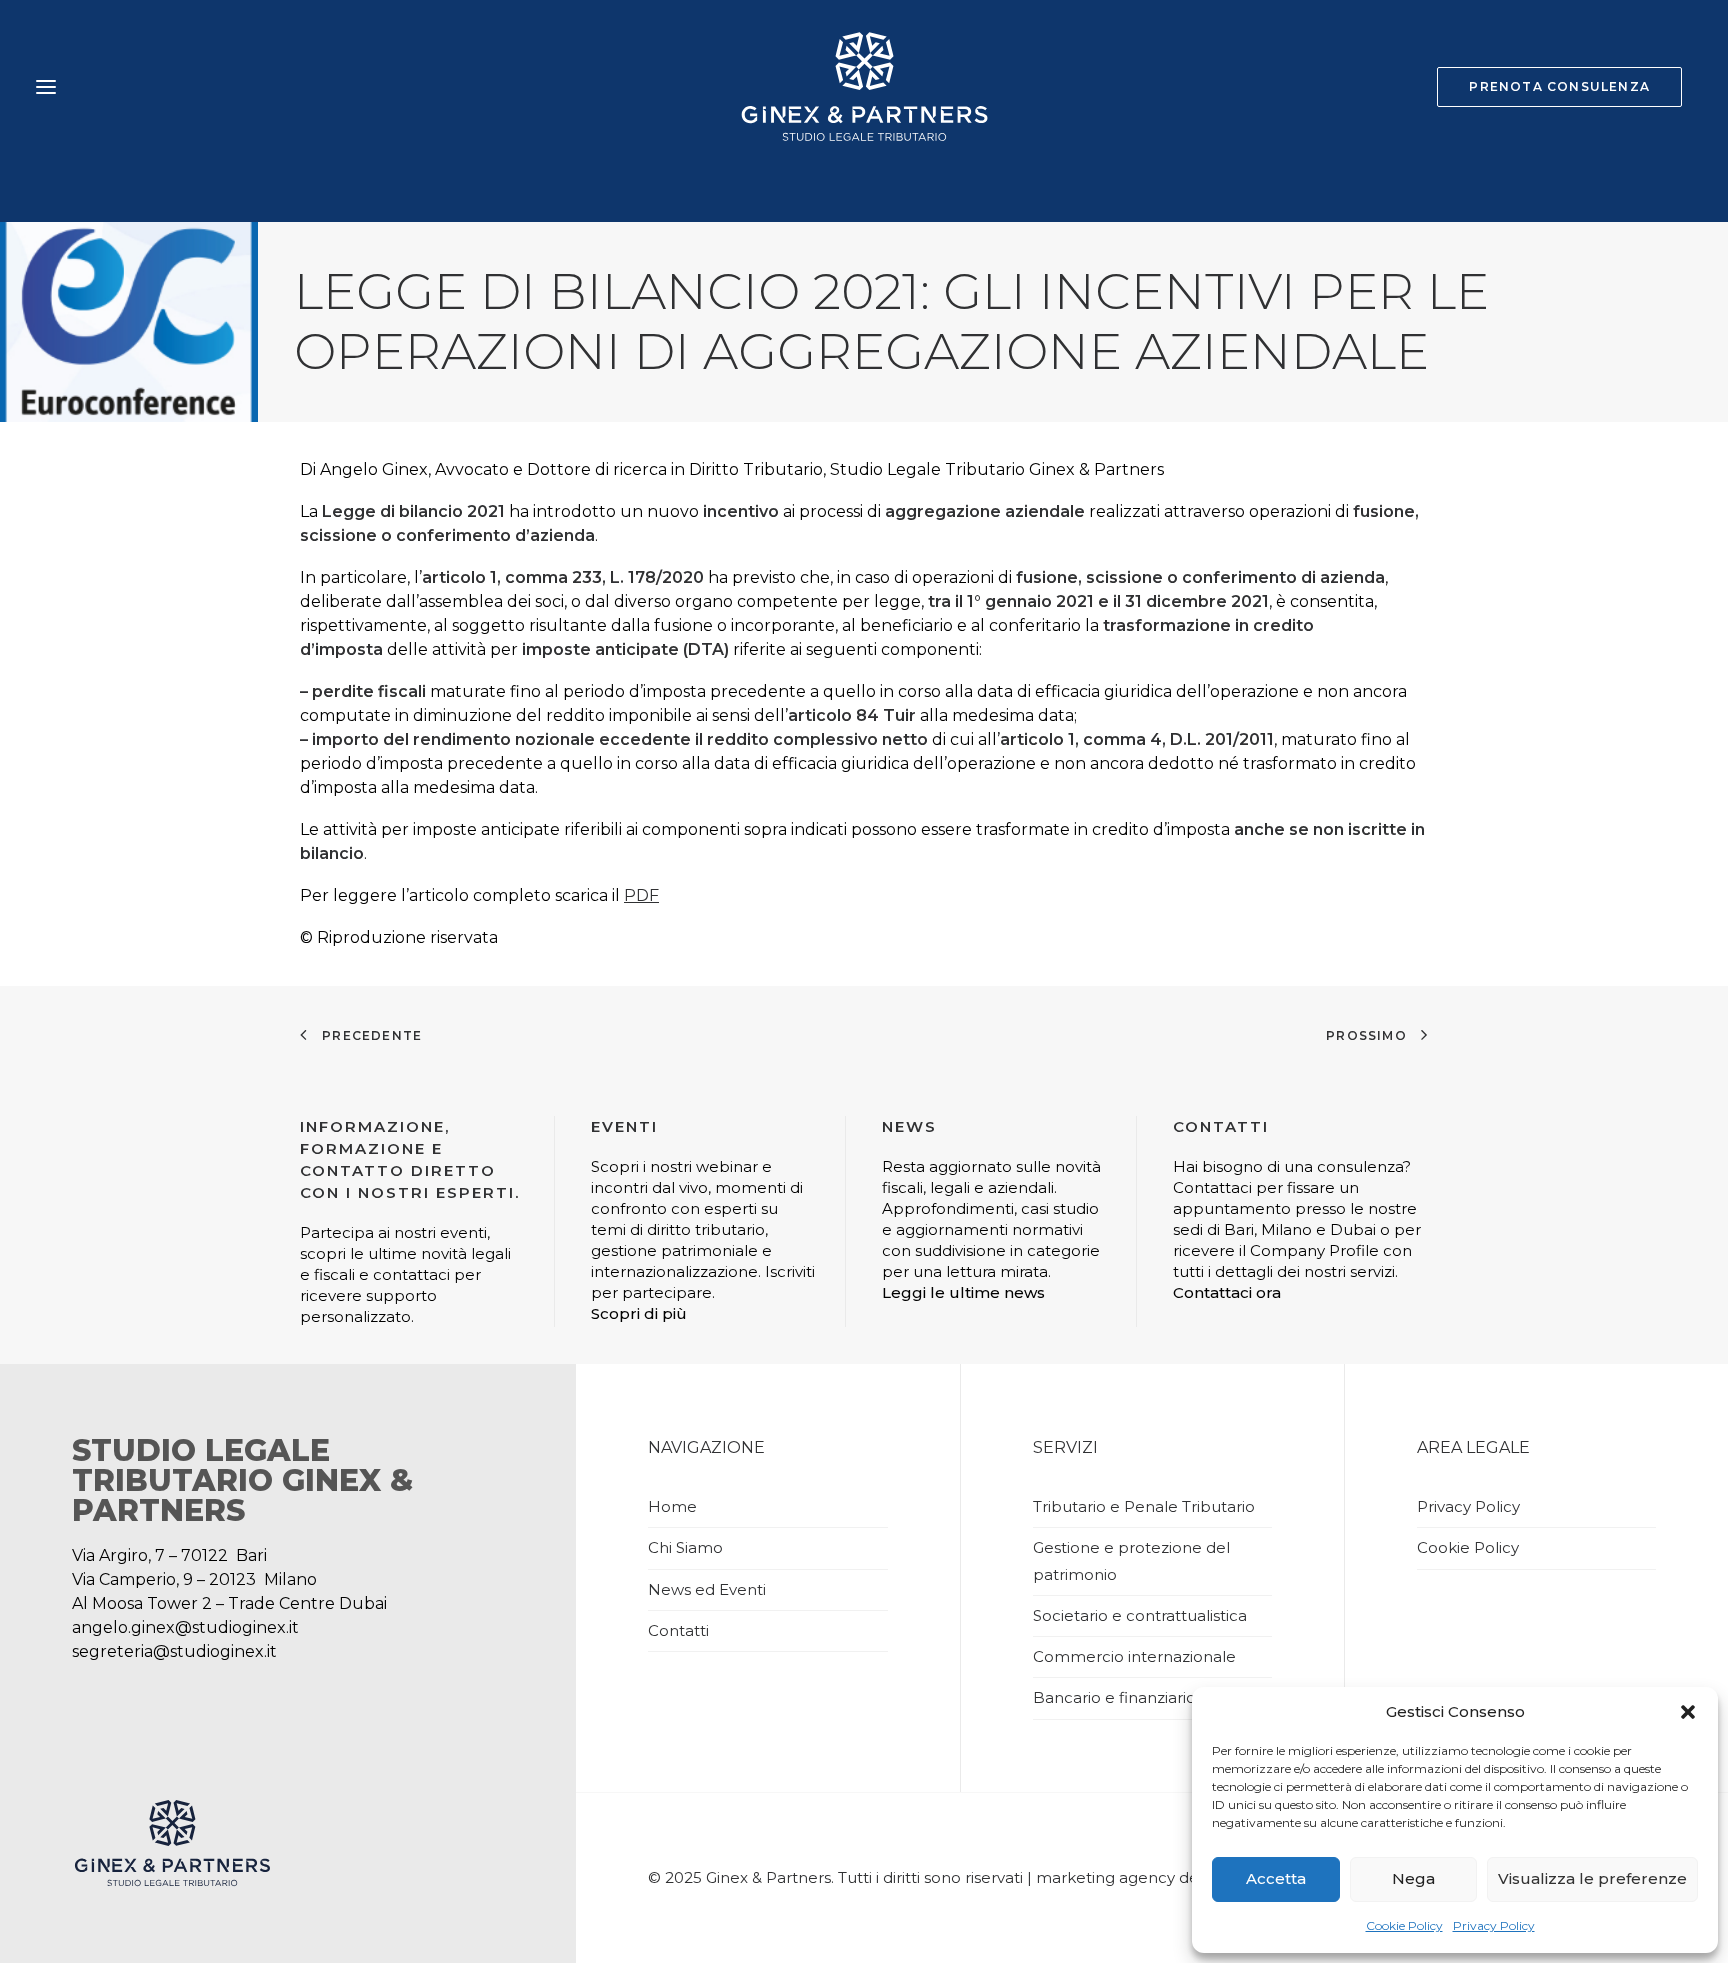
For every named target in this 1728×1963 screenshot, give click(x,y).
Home (672, 1506)
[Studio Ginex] (863, 87)
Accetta (1276, 1878)
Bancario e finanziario (1114, 1697)
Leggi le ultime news (963, 1292)
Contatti (678, 1630)
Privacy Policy (1494, 1925)
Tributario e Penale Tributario (1144, 1506)
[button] (1688, 1712)
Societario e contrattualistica (1140, 1615)
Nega (1413, 1878)
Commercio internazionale (1134, 1656)
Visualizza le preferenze (1592, 1878)
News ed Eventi (707, 1589)
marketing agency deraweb (1141, 1877)
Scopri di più (639, 1313)
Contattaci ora (1227, 1292)
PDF (641, 895)
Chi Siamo (685, 1547)
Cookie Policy (1404, 1925)
